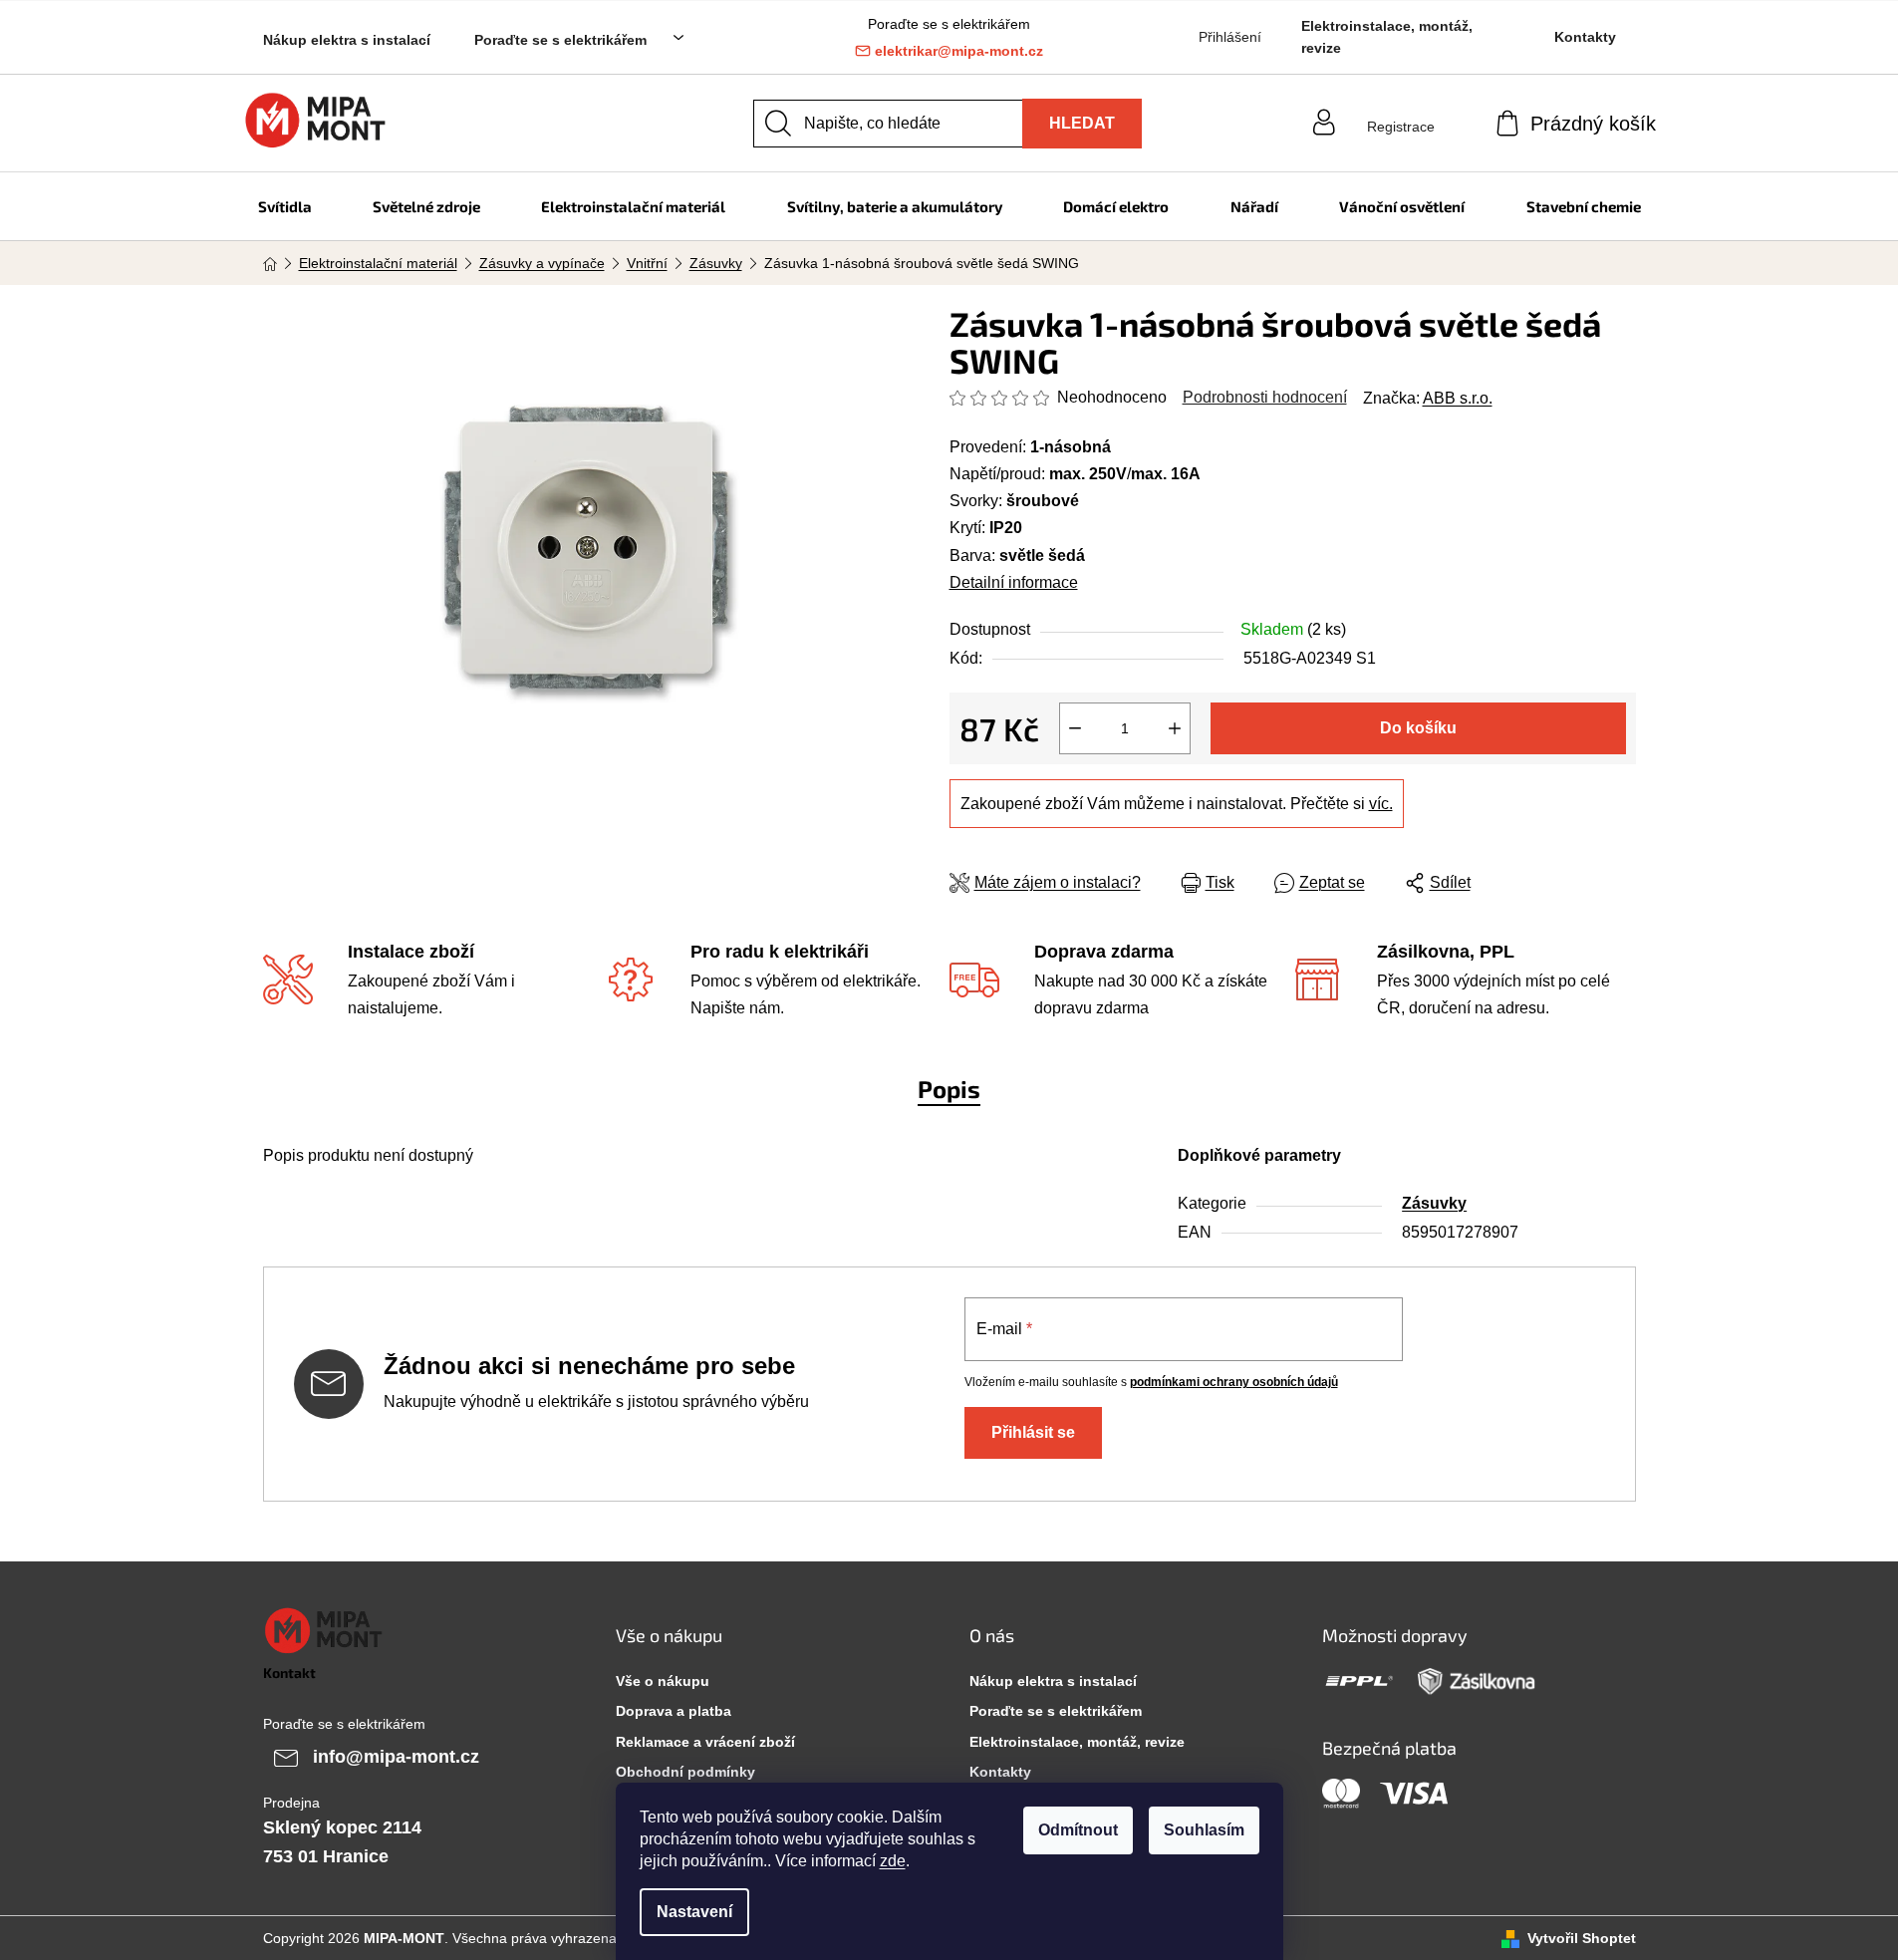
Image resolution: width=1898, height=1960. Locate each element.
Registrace (1401, 127)
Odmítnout (1078, 1830)
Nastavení (694, 1912)
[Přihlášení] (1401, 108)
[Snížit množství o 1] (1075, 728)
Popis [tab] (949, 1089)
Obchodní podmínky (685, 1772)
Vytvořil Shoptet (1582, 1938)
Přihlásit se (1033, 1432)
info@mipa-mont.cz (396, 1756)
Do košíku (1418, 728)
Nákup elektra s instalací (347, 40)
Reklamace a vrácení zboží (705, 1742)
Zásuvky (1434, 1203)
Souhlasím (1204, 1830)
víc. (1381, 804)
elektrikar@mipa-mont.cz (959, 51)
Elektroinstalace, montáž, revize (1387, 37)
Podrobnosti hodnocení (1265, 397)
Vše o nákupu (663, 1681)
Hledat (1082, 123)
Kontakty (1585, 37)
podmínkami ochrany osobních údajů (1234, 1382)
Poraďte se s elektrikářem (560, 40)
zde (893, 1861)
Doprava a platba (674, 1711)
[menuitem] (285, 206)
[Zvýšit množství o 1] (1175, 728)
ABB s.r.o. (1458, 398)
